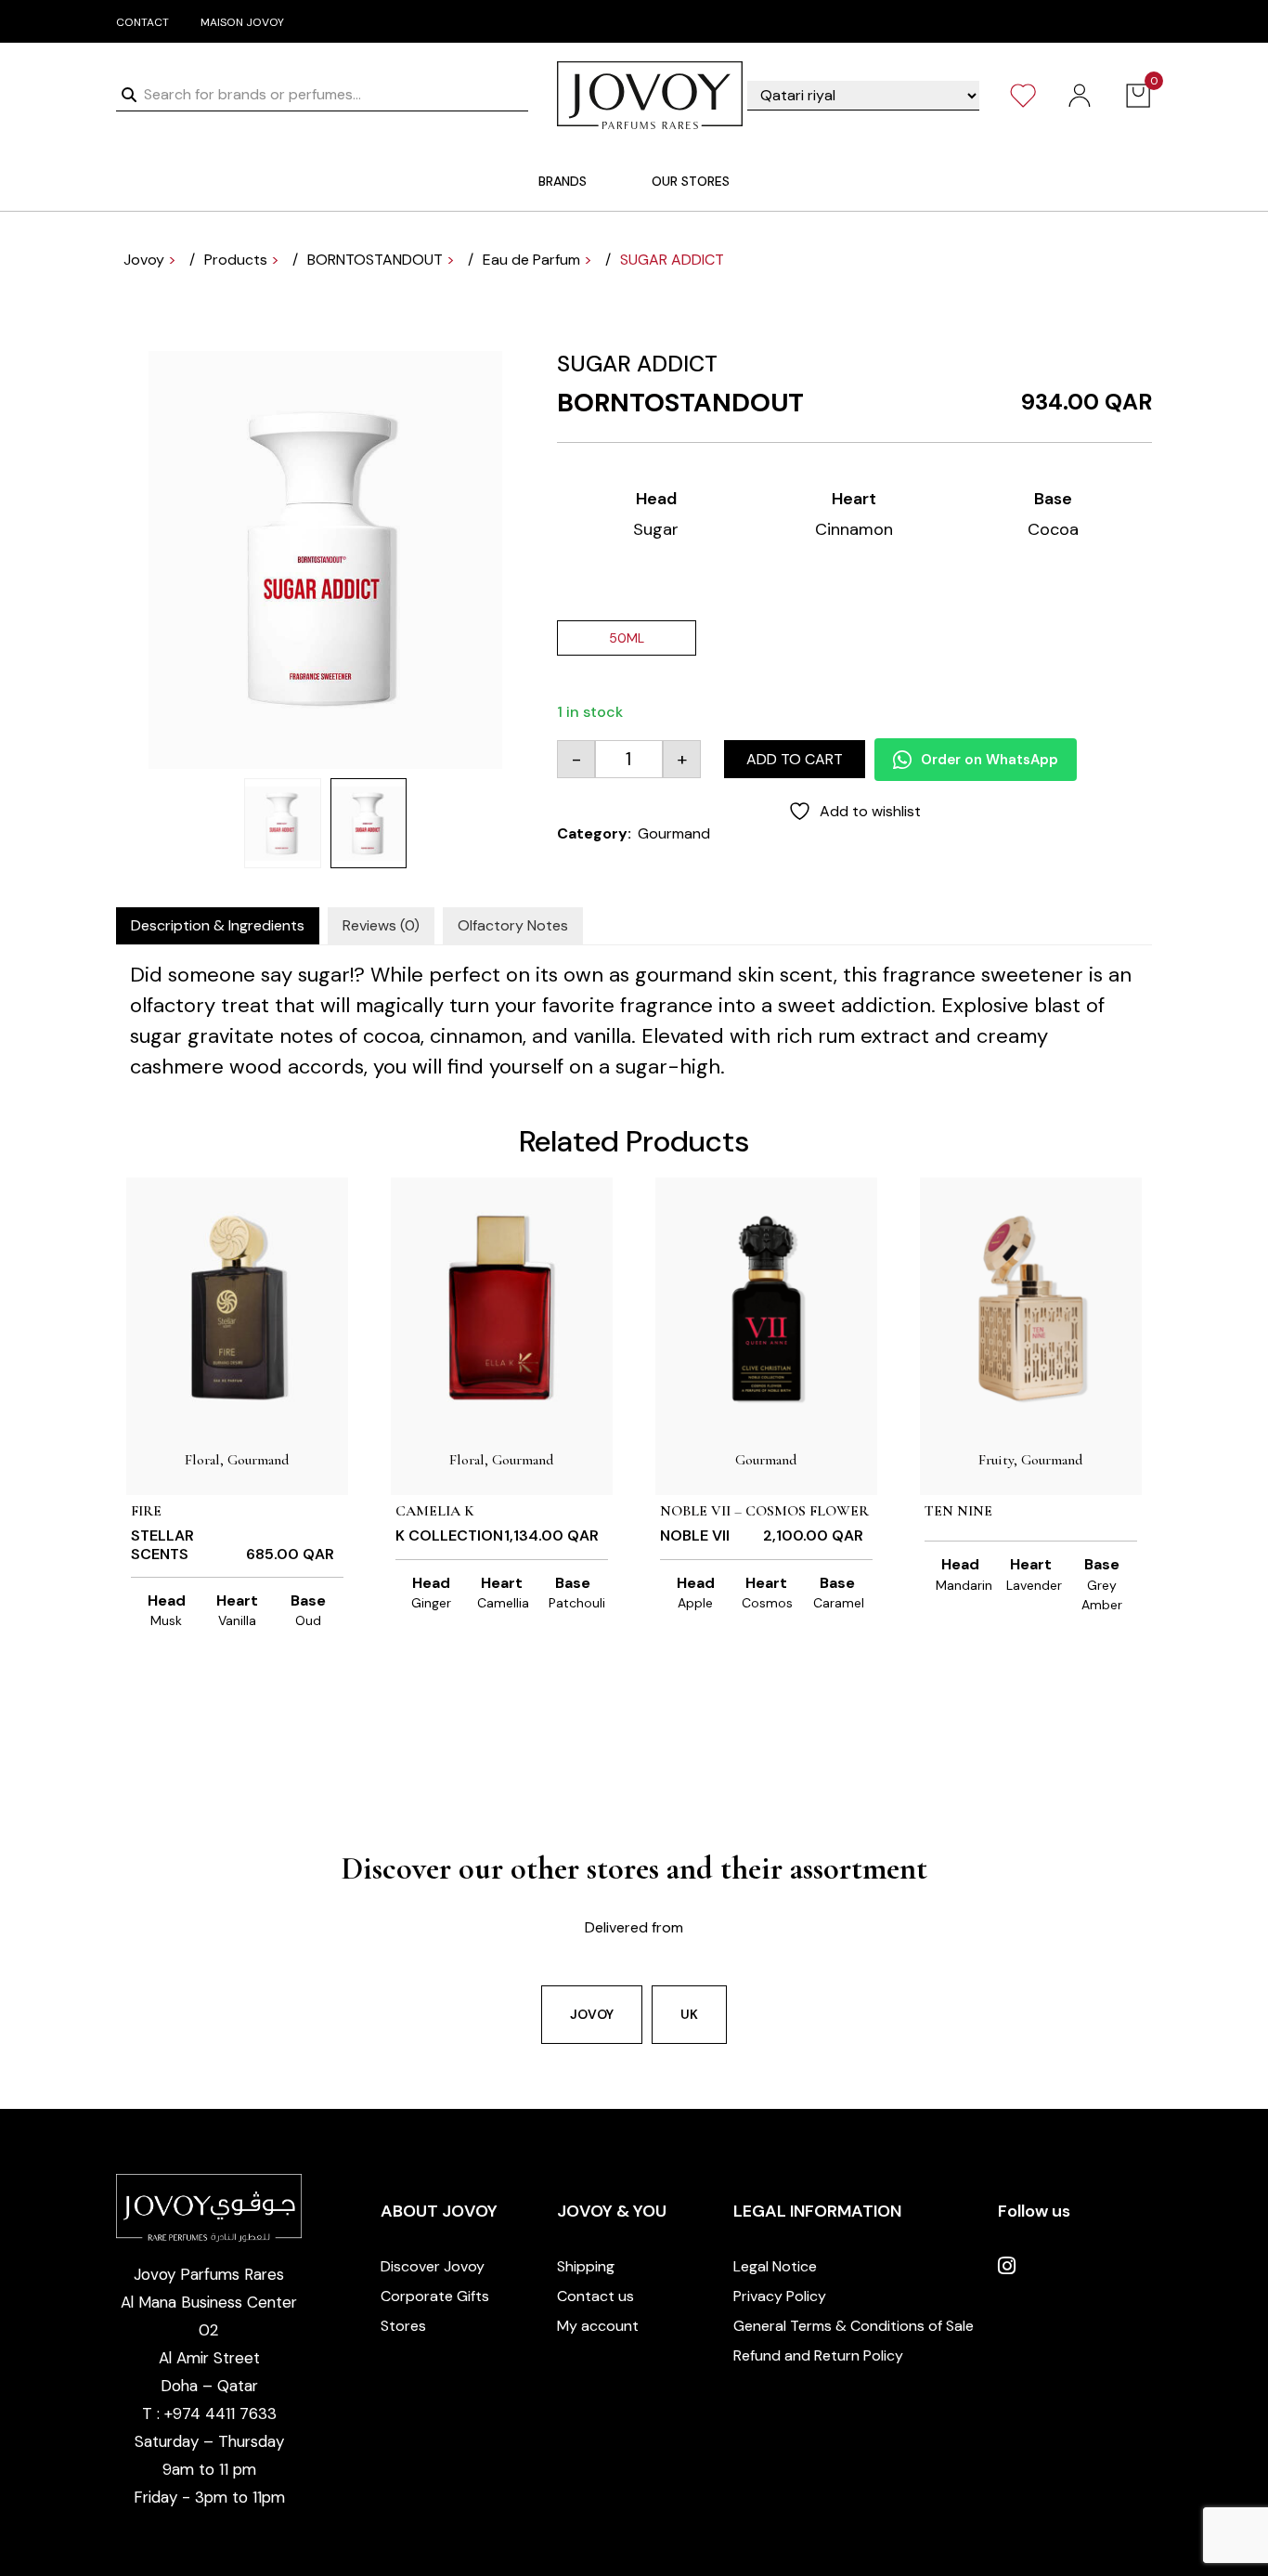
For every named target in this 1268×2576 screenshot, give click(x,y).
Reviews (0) (381, 925)
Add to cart (795, 759)
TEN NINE (958, 1511)
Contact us (595, 2296)
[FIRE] (237, 1307)
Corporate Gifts (435, 2296)
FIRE (146, 1511)
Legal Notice (775, 2266)
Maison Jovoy (242, 22)
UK (689, 2014)
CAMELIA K (435, 1511)
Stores (403, 2326)
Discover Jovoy (433, 2266)
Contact (142, 22)
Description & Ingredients (218, 925)
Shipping (586, 2266)
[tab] (218, 926)
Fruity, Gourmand (1031, 1460)
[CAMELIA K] (502, 1307)
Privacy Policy (780, 2296)
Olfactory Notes (513, 925)
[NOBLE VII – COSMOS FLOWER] (766, 1307)
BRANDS (563, 181)
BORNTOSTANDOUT (680, 403)
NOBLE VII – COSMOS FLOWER (764, 1511)
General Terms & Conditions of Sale (854, 2326)
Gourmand (674, 833)
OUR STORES (691, 181)
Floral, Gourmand (237, 1460)
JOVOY (592, 2014)
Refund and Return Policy (818, 2355)
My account (598, 2326)
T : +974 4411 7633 (209, 2413)
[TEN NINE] (1031, 1307)
